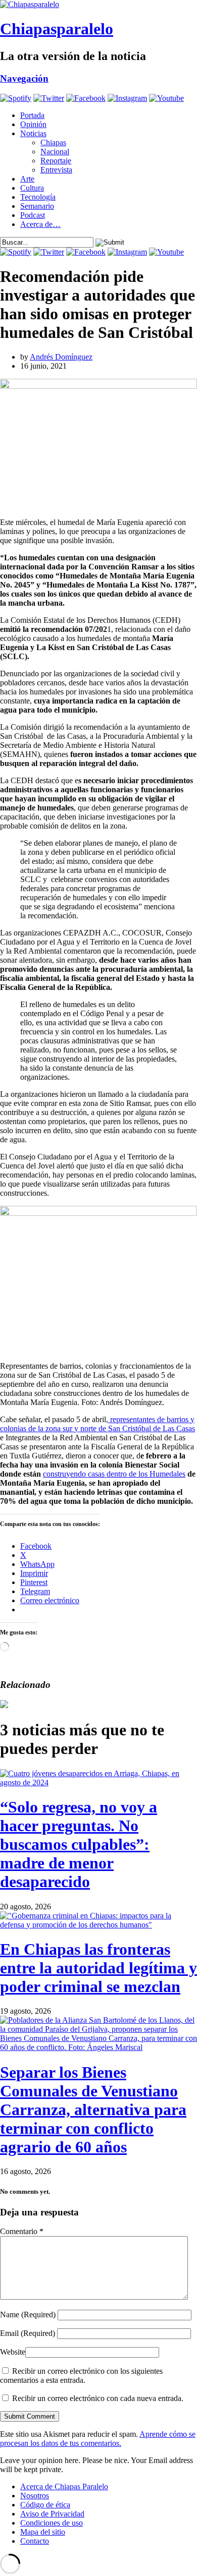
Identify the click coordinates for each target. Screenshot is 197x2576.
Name (28, 2315)
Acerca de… (40, 224)
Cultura (32, 188)
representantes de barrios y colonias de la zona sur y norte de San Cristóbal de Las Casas (97, 1424)
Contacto (35, 2541)
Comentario (22, 2231)
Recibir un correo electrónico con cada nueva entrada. (98, 2398)
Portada (32, 115)
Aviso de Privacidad (52, 2514)
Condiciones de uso (52, 2523)
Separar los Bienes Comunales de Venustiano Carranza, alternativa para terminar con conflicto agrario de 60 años (93, 2110)
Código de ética (45, 2505)
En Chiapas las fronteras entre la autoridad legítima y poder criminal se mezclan (98, 1968)
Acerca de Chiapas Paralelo (64, 2486)
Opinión (33, 124)
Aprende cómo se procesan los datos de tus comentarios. (98, 2439)
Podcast (33, 215)
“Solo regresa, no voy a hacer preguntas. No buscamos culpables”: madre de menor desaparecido (79, 1844)
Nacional (55, 152)
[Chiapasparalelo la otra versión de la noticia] (98, 5)
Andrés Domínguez (61, 357)
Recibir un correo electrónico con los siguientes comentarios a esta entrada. (81, 2376)
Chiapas (53, 142)
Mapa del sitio (43, 2532)
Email (28, 2333)
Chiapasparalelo (57, 29)
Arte (27, 179)
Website (13, 2352)
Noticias (33, 133)
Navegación (24, 78)
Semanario (37, 206)
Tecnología (38, 197)
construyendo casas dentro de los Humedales (114, 1474)
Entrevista (56, 170)
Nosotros (35, 2496)
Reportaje (56, 161)
